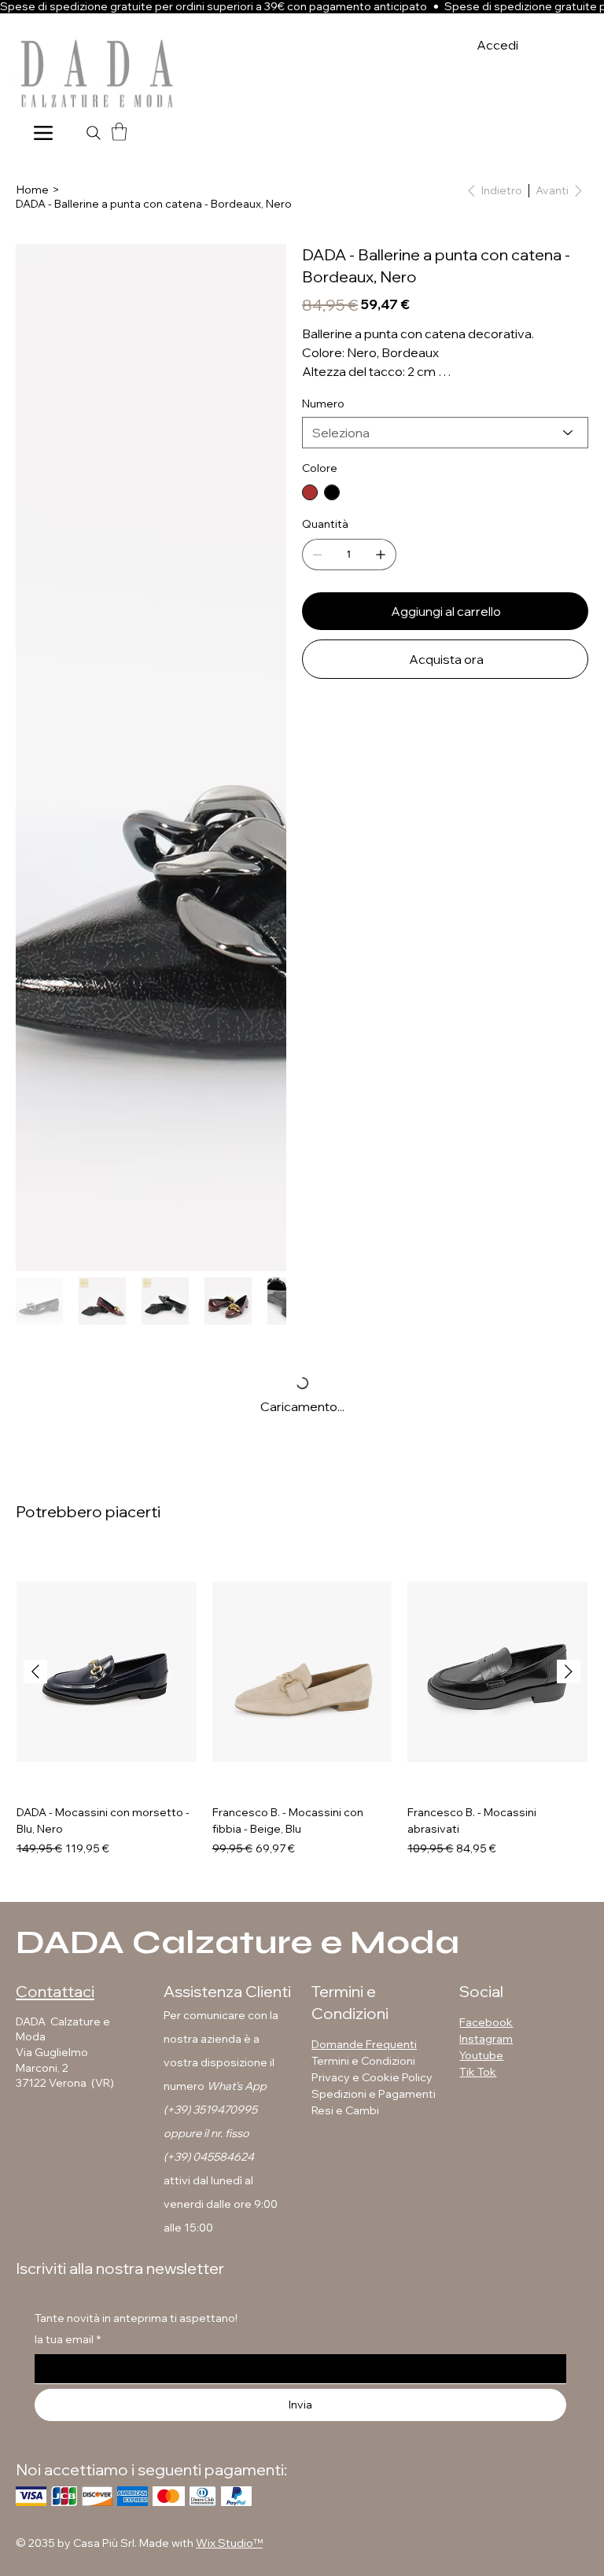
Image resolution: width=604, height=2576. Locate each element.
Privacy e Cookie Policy (372, 2077)
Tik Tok (478, 2072)
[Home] (43, 133)
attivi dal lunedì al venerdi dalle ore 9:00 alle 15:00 (221, 2204)
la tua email (68, 2339)
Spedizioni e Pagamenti (375, 2094)
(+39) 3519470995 (210, 2110)
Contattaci (55, 1991)
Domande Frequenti (364, 2044)
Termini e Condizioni (363, 2061)
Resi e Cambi (345, 2110)
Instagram (486, 2039)
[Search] (94, 133)
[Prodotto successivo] (569, 1671)
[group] (302, 1704)
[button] (119, 132)
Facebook (486, 2022)
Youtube (481, 2055)
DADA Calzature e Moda (238, 1942)
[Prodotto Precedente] (35, 1671)
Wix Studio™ (229, 2543)
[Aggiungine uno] (381, 555)
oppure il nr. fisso (206, 2133)
